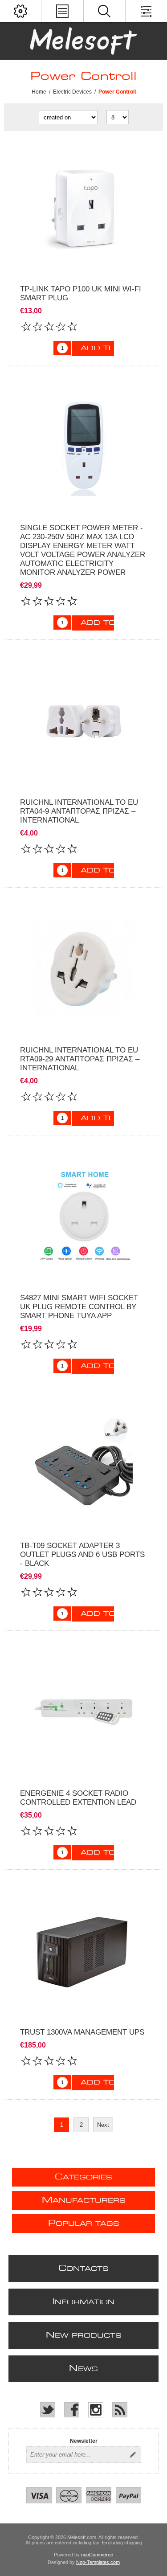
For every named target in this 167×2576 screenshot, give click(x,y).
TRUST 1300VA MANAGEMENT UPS (82, 2032)
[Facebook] (72, 2410)
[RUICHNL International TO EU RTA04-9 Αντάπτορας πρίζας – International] (83, 721)
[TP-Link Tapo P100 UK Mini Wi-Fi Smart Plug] (83, 208)
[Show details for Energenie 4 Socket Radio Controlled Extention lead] (83, 1712)
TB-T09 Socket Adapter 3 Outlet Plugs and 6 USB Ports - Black (82, 1554)
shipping (133, 2543)
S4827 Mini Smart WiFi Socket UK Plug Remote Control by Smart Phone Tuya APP (79, 1307)
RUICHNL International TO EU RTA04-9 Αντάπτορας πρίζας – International (79, 811)
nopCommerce (97, 2555)
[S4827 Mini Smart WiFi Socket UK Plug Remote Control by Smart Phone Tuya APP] (83, 1217)
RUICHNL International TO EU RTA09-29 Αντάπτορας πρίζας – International (80, 1059)
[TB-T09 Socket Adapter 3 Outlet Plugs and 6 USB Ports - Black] (83, 1464)
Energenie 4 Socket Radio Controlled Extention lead (78, 1798)
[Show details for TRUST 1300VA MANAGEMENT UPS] (83, 1951)
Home (39, 92)
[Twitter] (48, 2410)
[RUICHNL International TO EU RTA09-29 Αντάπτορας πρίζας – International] (83, 969)
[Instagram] (96, 2410)
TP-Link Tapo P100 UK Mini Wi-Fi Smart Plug (81, 293)
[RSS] (120, 2410)
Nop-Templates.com (98, 2562)
